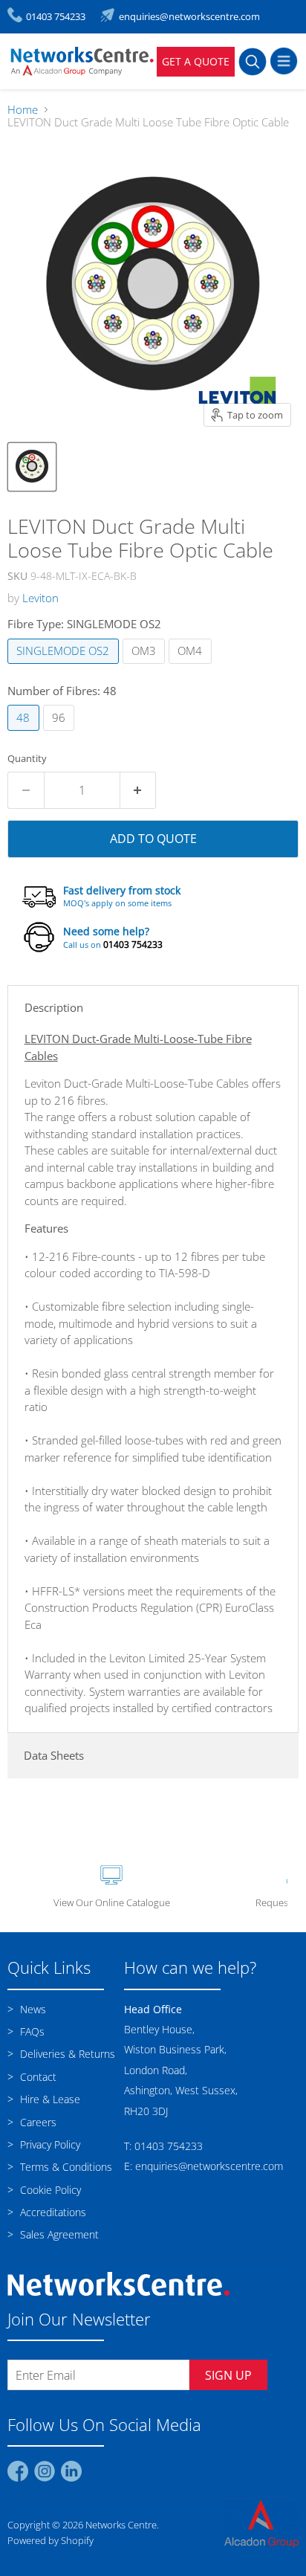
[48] (25, 734)
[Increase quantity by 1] (139, 790)
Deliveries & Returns (66, 2054)
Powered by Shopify (51, 2540)
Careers (37, 2122)
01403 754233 (133, 945)
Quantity (27, 759)
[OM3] (146, 667)
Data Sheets (54, 1755)
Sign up (228, 2375)
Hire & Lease (49, 2099)
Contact (37, 2077)
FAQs (31, 2031)
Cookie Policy (49, 2190)
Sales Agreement (58, 2234)
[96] (61, 734)
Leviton (40, 598)
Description (54, 1007)
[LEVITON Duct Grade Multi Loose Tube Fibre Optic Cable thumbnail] (32, 467)
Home (23, 110)
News (32, 2009)
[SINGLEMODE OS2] (65, 667)
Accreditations (52, 2212)
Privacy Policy (49, 2144)
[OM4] (192, 667)
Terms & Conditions (65, 2167)
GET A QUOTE (196, 61)
